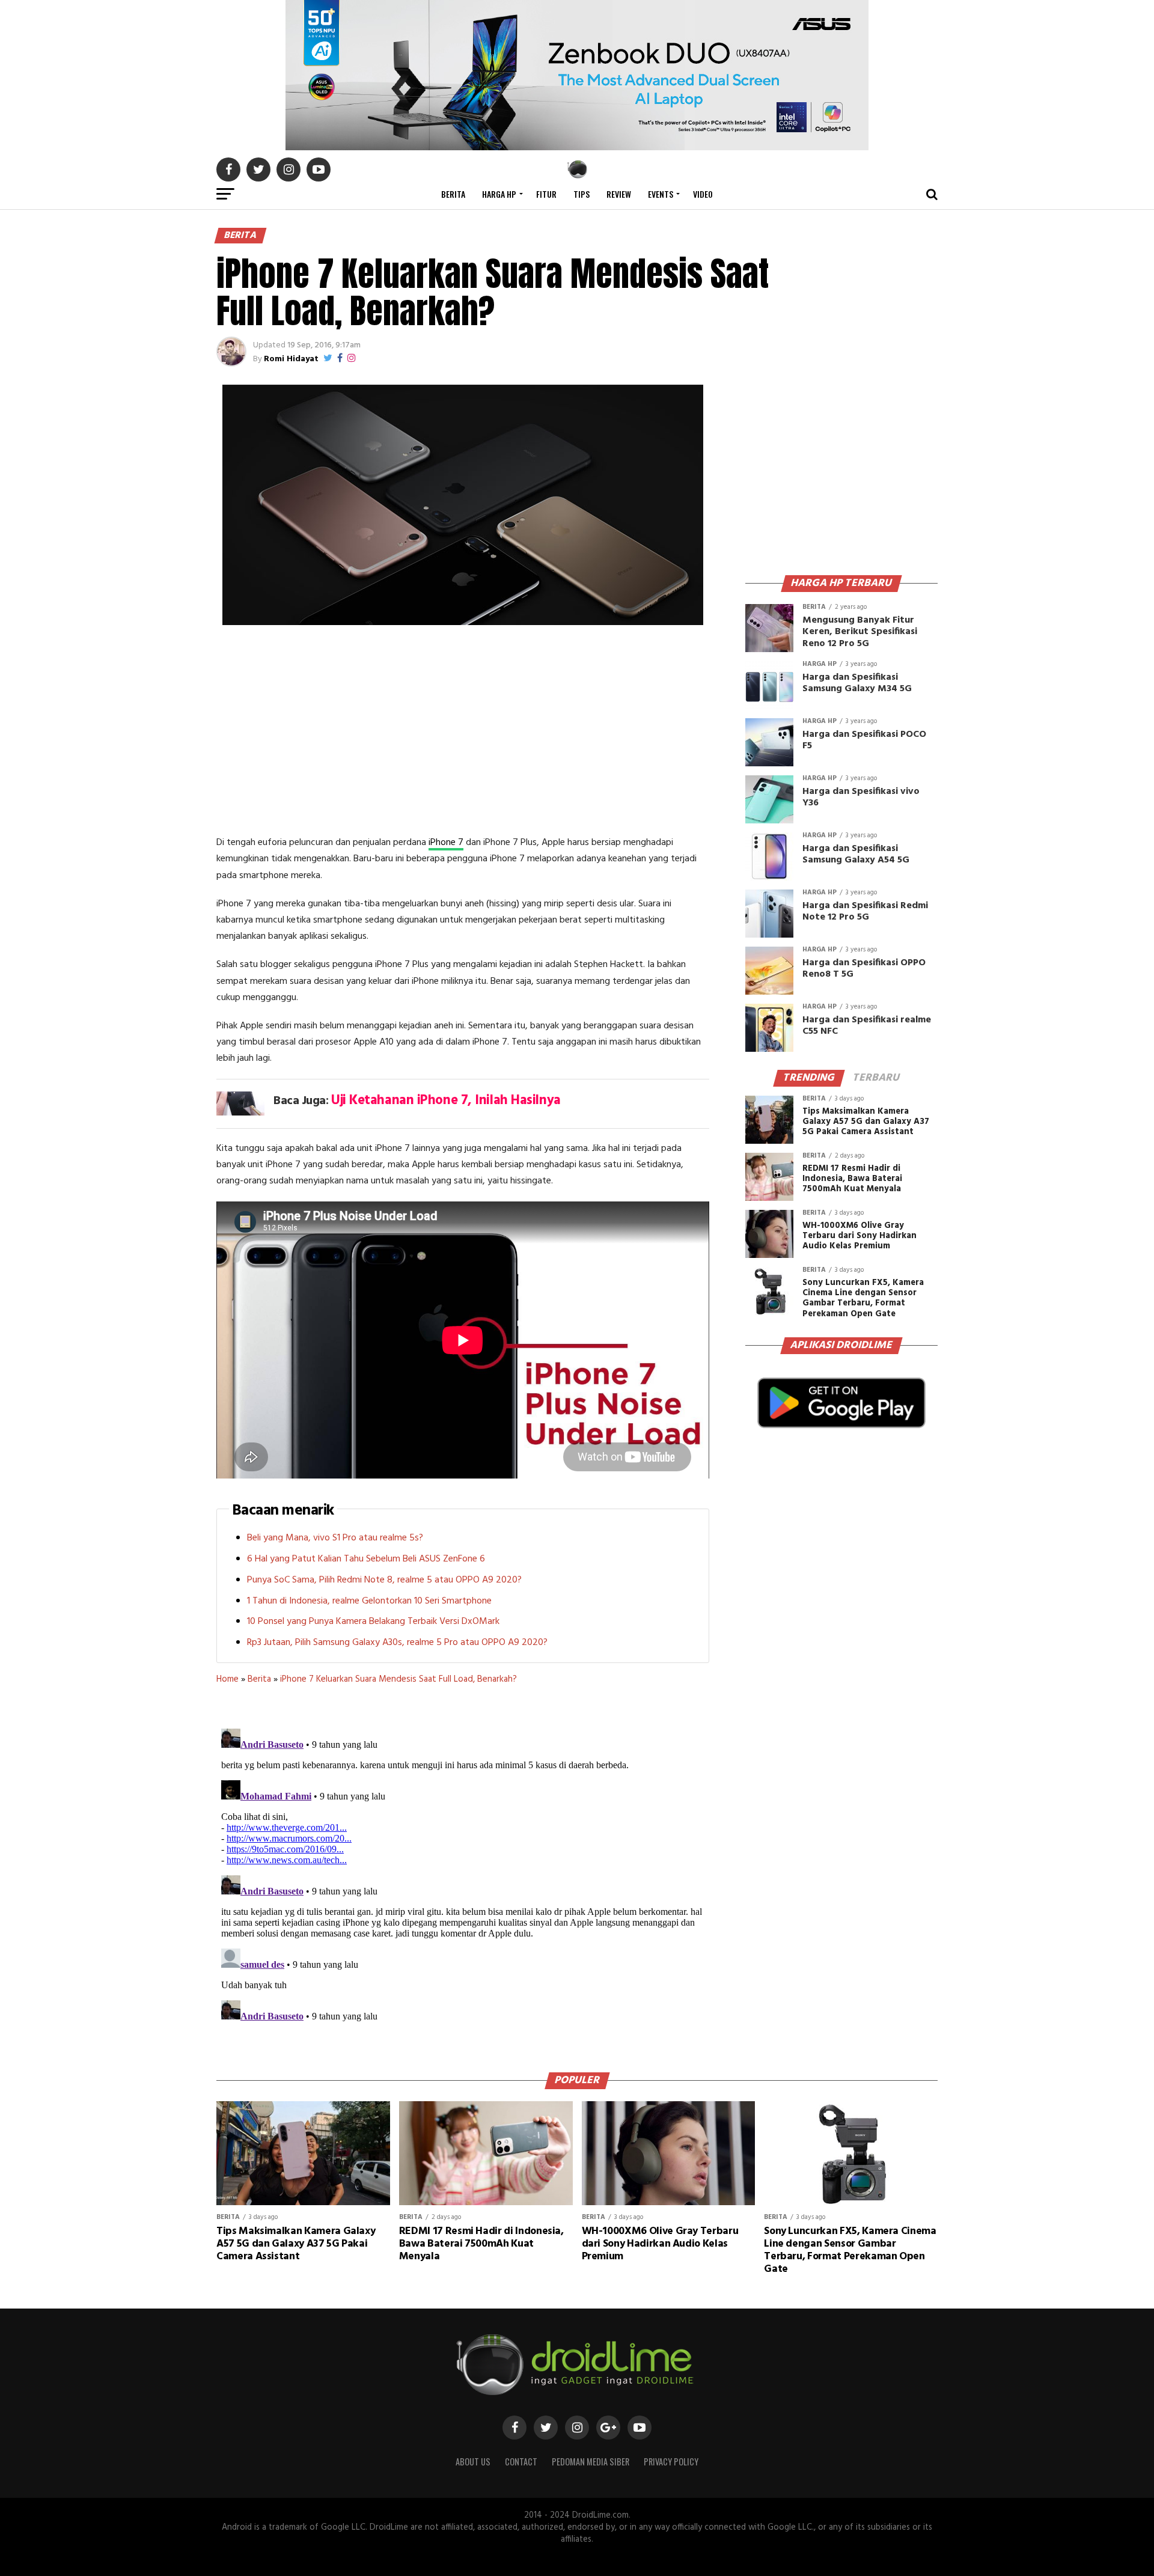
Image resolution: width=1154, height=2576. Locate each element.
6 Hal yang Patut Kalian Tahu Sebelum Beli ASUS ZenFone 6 (366, 1559)
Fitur (546, 194)
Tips (582, 194)
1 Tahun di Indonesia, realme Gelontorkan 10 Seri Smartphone (369, 1601)
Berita (453, 194)
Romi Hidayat (291, 359)
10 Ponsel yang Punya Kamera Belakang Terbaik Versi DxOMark (373, 1622)
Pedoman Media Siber (591, 2462)
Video (703, 194)
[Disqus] (463, 1874)
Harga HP (499, 194)
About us (473, 2462)
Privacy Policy (671, 2462)
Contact (521, 2462)
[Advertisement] (463, 733)
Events (661, 194)
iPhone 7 (446, 843)
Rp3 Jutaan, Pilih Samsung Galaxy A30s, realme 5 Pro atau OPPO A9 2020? (397, 1643)
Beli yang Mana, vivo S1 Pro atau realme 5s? (335, 1538)
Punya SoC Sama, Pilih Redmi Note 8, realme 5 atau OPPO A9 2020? (384, 1580)
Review (619, 194)
